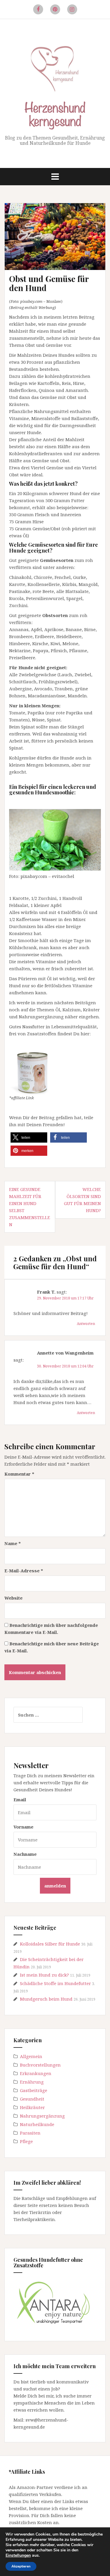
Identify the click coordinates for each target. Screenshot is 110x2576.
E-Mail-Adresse (24, 1571)
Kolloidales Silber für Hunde (50, 1944)
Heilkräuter (32, 2107)
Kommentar (19, 1474)
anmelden (55, 1886)
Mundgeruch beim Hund (46, 1999)
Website (13, 1598)
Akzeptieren (21, 2566)
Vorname (23, 1827)
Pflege (26, 2141)
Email (20, 1800)
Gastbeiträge (34, 2090)
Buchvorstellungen (40, 2065)
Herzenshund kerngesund (55, 113)
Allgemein (31, 2056)
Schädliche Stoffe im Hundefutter (55, 1983)
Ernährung (32, 2082)
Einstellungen (18, 2555)
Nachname (25, 1854)
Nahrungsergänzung (42, 2116)
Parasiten (30, 2133)
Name (13, 1543)
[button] (29, 1137)
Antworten (86, 1324)
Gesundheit (32, 2099)
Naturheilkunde (37, 2124)
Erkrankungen (36, 2073)
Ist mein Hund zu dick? (44, 1975)
